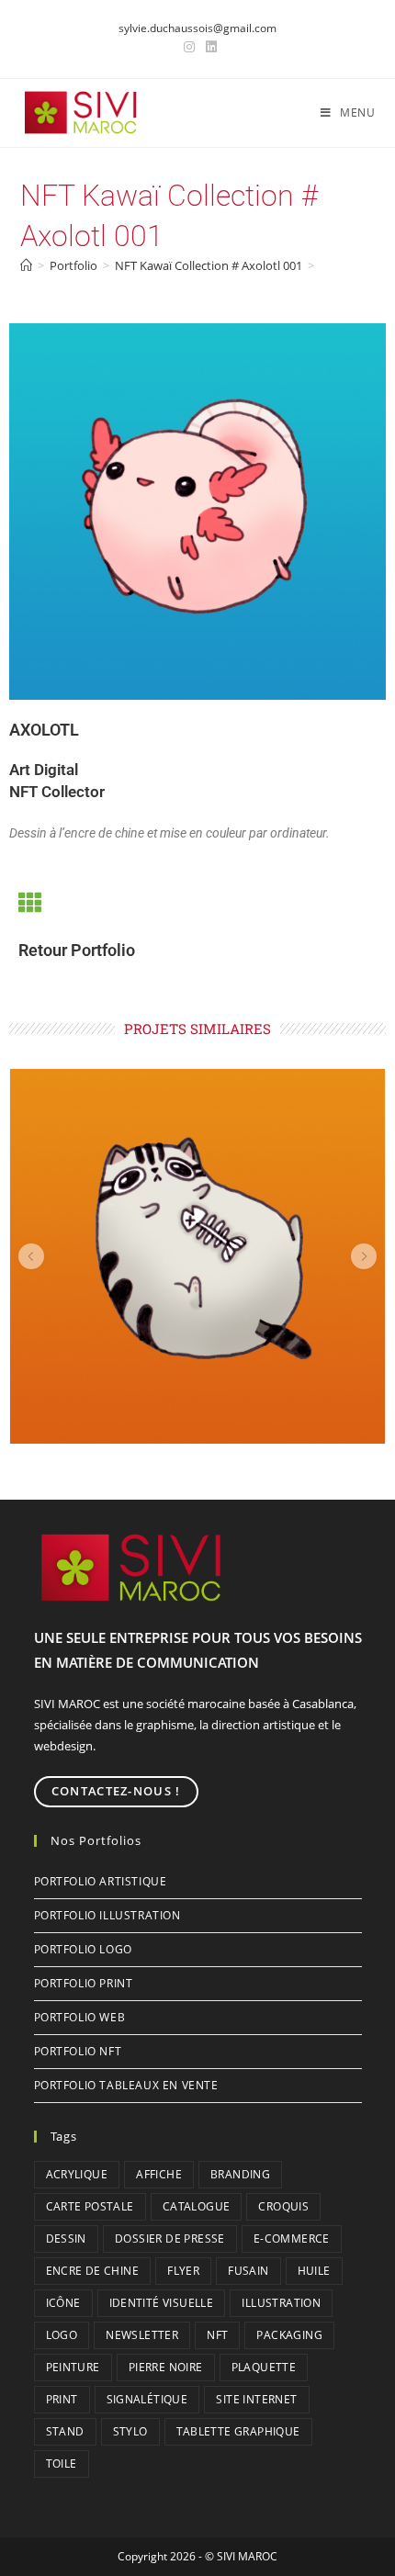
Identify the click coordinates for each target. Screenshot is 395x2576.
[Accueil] (26, 265)
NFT (217, 2335)
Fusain (248, 2271)
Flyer (183, 2271)
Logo (62, 2335)
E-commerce (292, 2239)
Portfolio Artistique (101, 1881)
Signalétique (147, 2399)
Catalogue (197, 2206)
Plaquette (264, 2367)
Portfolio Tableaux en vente (126, 2085)
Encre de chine (93, 2271)
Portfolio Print (84, 1983)
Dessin (66, 2239)
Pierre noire (166, 2367)
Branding (240, 2174)
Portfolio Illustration (107, 1915)
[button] (31, 1256)
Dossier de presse (170, 2239)
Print (62, 2399)
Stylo (130, 2431)
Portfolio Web (80, 2017)
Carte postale (90, 2206)
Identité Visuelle (162, 2303)
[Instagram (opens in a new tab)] (189, 47)
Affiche (159, 2174)
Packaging (289, 2335)
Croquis (283, 2206)
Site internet (256, 2399)
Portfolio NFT (78, 2051)
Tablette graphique (238, 2431)
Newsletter (142, 2335)
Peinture (73, 2367)
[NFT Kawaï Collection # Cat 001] (197, 1256)
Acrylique (77, 2174)
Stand (65, 2431)
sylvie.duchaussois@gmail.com (197, 28)
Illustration (281, 2303)
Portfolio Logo (83, 1949)
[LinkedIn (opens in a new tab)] (209, 47)
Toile (62, 2464)
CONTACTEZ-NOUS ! (116, 1791)
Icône (63, 2303)
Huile (314, 2271)
